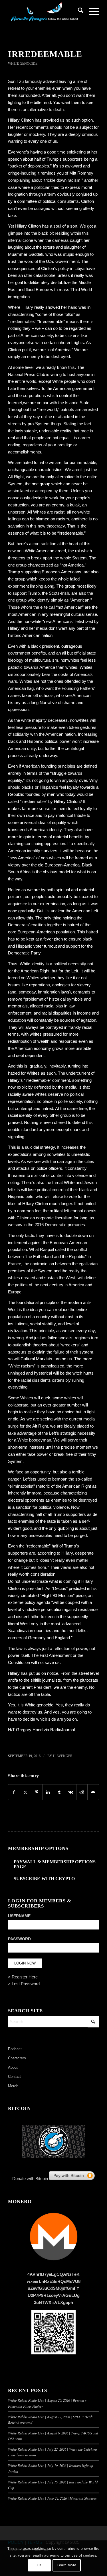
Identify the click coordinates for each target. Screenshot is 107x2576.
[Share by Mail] (93, 1792)
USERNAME (19, 1916)
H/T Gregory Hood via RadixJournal (41, 1730)
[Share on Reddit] (82, 1792)
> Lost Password (24, 1984)
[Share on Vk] (71, 1792)
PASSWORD (19, 1939)
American (80, 600)
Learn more (67, 2565)
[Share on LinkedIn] (48, 1792)
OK (39, 2565)
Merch (13, 2086)
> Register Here (23, 1977)
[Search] (78, 11)
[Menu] (91, 11)
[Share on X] (26, 1792)
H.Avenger (63, 1756)
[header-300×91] (44, 11)
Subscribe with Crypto (44, 1879)
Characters (17, 2058)
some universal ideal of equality (37, 822)
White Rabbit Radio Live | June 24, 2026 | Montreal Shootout (52, 2498)
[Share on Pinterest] (37, 1792)
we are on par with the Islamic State (56, 403)
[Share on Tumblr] (59, 1792)
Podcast (15, 2049)
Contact (14, 2077)
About (13, 2067)
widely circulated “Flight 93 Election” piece (47, 1595)
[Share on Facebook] (14, 1792)
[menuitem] (78, 11)
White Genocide (23, 64)
